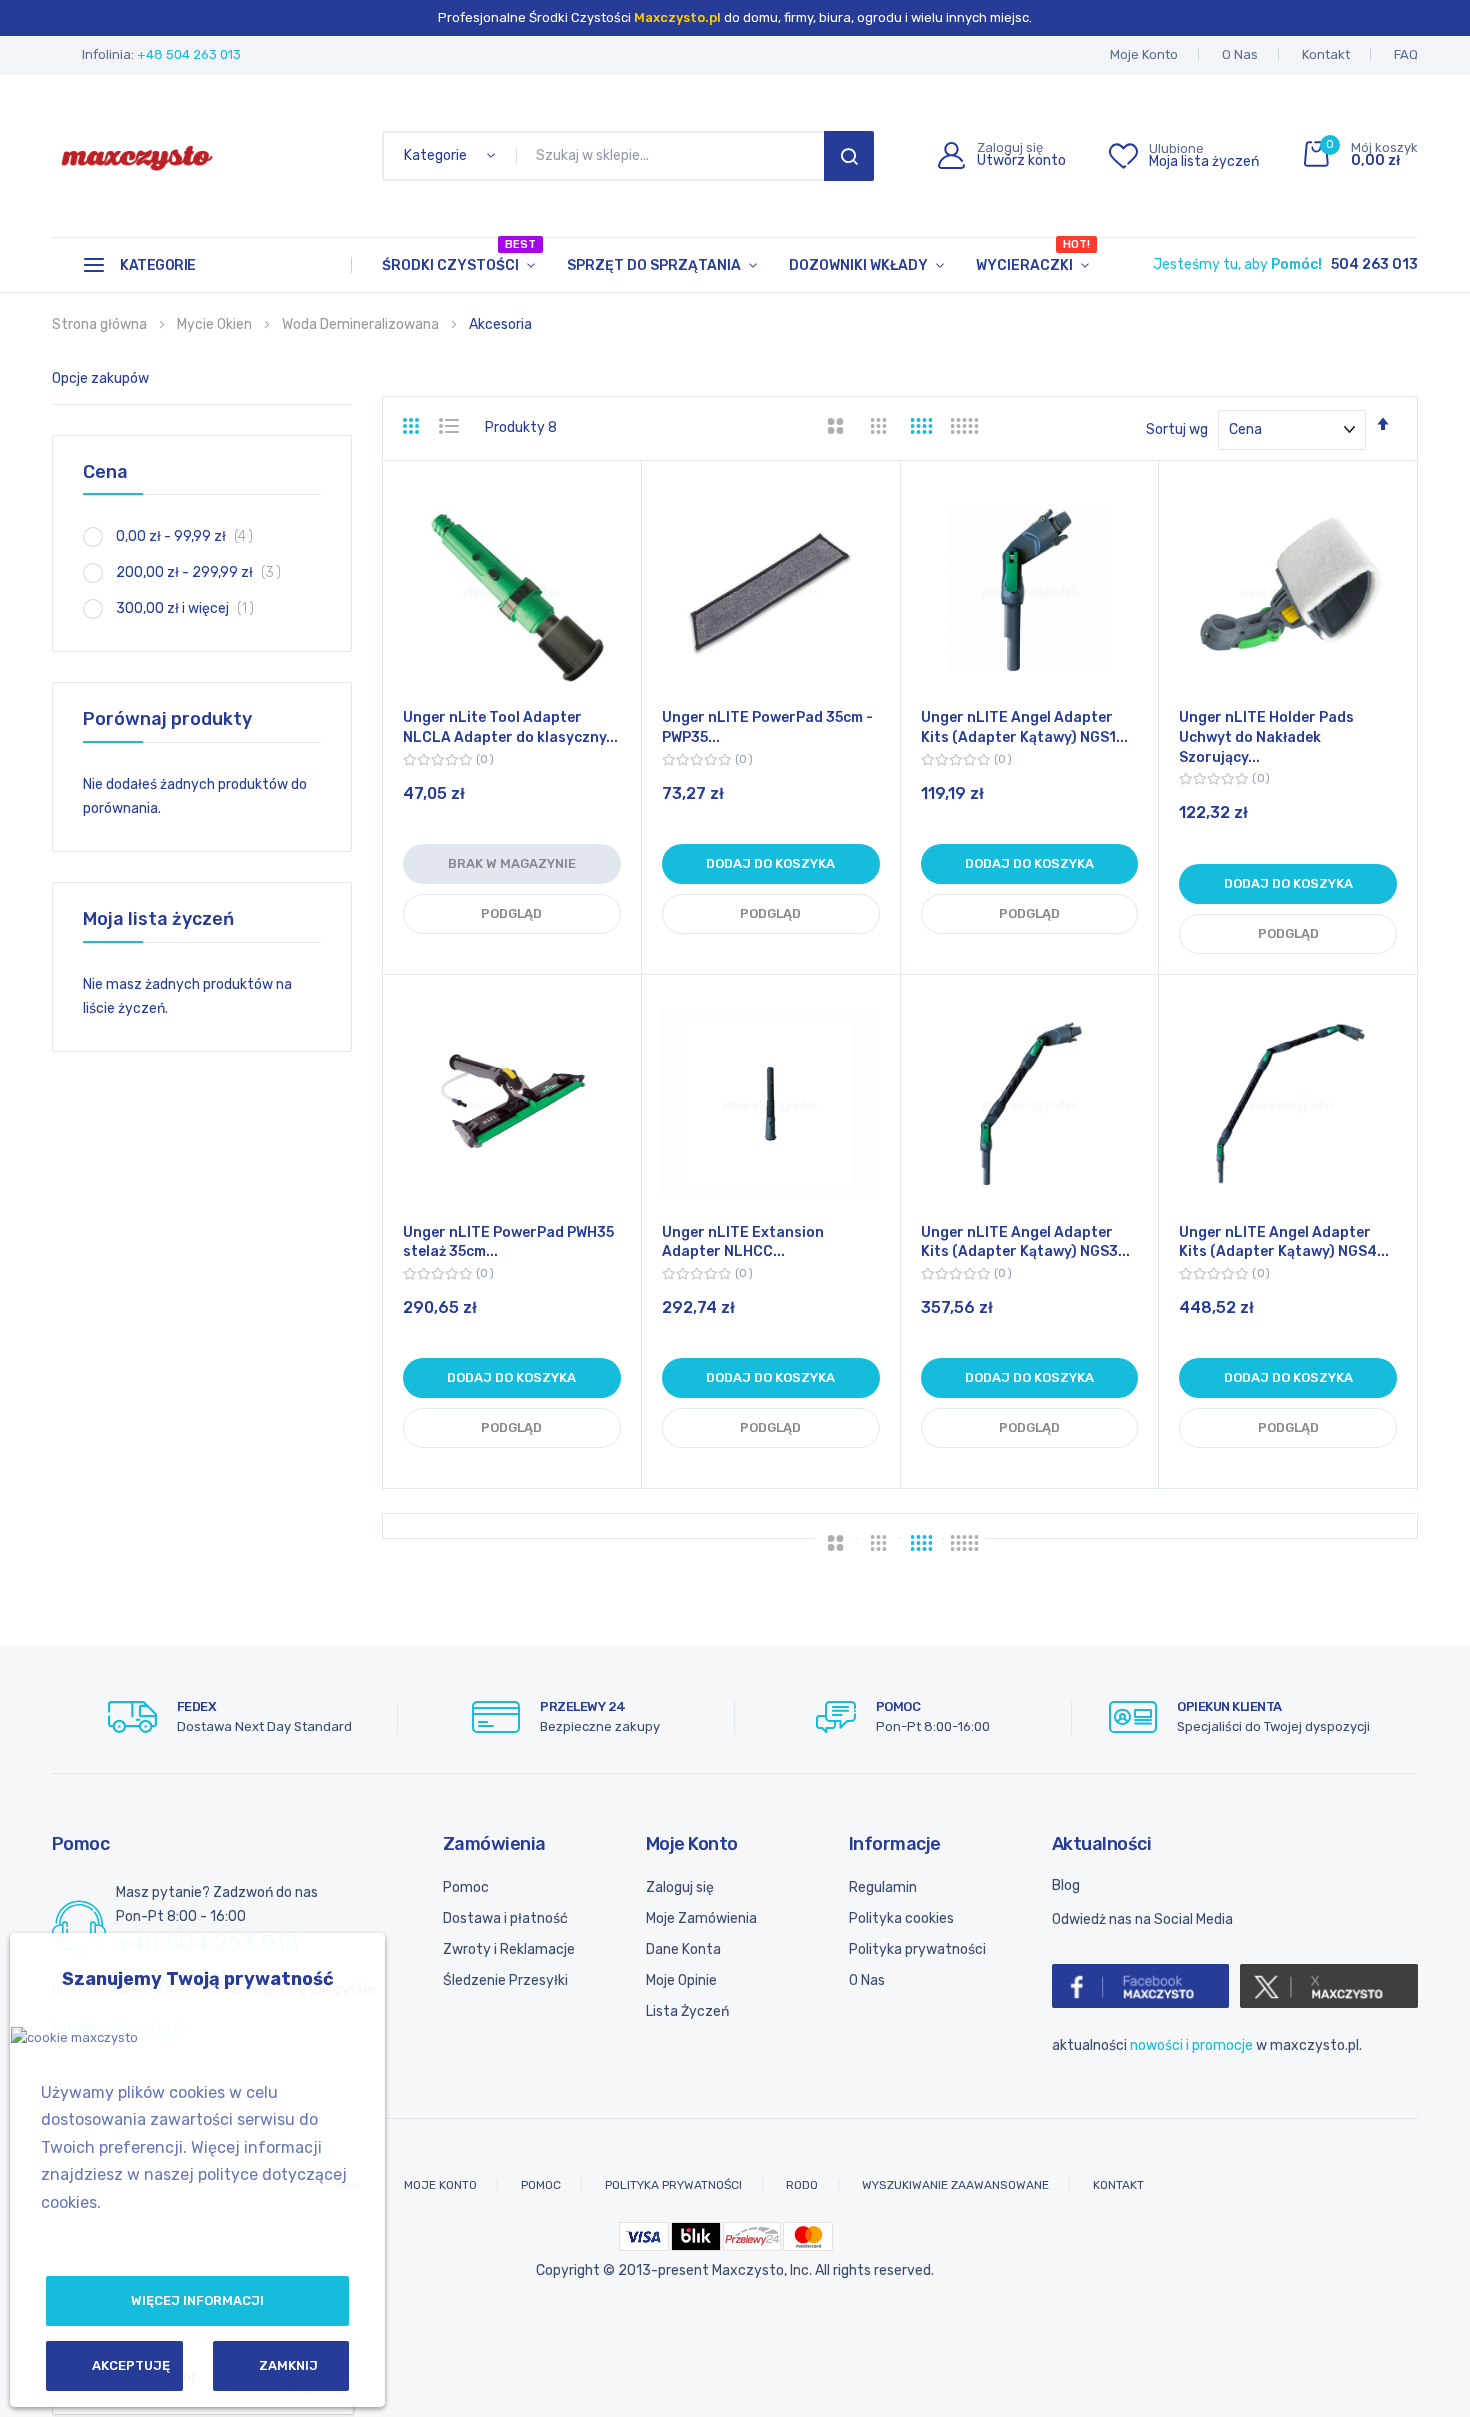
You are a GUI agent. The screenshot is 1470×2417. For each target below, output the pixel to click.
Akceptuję (131, 2365)
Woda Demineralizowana (362, 324)
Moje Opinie (681, 1980)
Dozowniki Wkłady (858, 265)
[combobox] (674, 156)
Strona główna (101, 324)
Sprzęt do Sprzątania (654, 265)
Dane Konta (683, 1949)
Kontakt (1326, 54)
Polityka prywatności (917, 1949)
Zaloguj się (680, 1887)
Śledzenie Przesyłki (505, 1980)
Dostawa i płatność (505, 1918)
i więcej (192, 608)
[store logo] (137, 156)
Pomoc (466, 1887)
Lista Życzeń (687, 2011)
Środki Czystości (459, 256)
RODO (802, 2185)
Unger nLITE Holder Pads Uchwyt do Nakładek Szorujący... (1266, 737)
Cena (105, 472)
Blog (1066, 1885)
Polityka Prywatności (673, 2185)
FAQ (1406, 54)
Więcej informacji (197, 2300)
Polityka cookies (901, 1918)
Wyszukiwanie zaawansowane (955, 2185)
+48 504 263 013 (189, 54)
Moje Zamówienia (701, 1918)
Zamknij (288, 2365)
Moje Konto (1144, 54)
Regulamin (883, 1887)
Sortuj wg (1177, 429)
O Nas (1240, 54)
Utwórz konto (1021, 161)
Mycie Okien (216, 324)
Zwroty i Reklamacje (509, 1949)
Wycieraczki (1033, 256)
